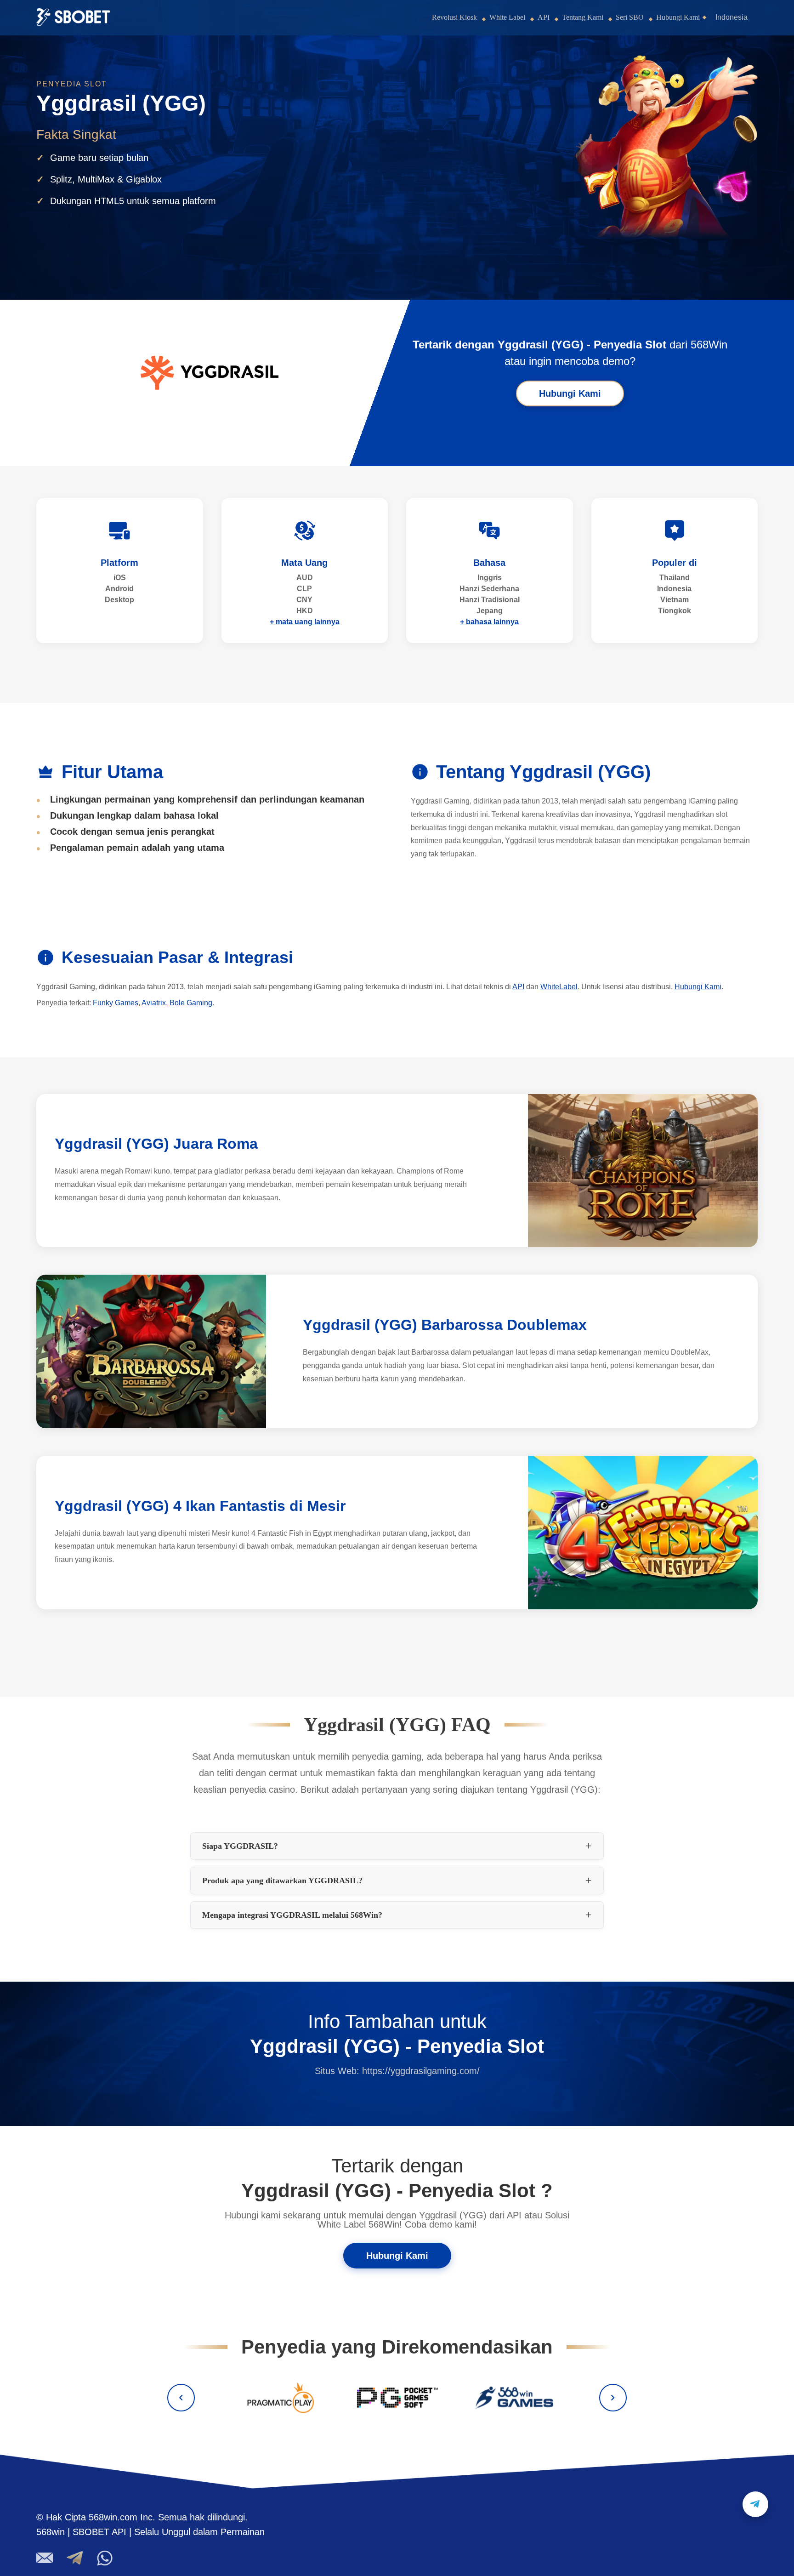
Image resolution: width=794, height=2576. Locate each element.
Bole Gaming (191, 1003)
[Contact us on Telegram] (755, 2504)
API (544, 17)
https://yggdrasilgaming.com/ (421, 2071)
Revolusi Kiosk (454, 17)
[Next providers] (613, 2398)
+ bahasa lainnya (489, 622)
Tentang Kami (583, 17)
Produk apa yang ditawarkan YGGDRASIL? (282, 1881)
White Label (507, 17)
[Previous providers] (181, 2398)
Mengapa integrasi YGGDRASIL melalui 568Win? (292, 1915)
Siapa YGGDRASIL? (240, 1846)
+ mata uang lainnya (305, 622)
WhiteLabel (559, 987)
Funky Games (116, 1003)
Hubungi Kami (678, 17)
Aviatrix (154, 1003)
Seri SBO (630, 17)
